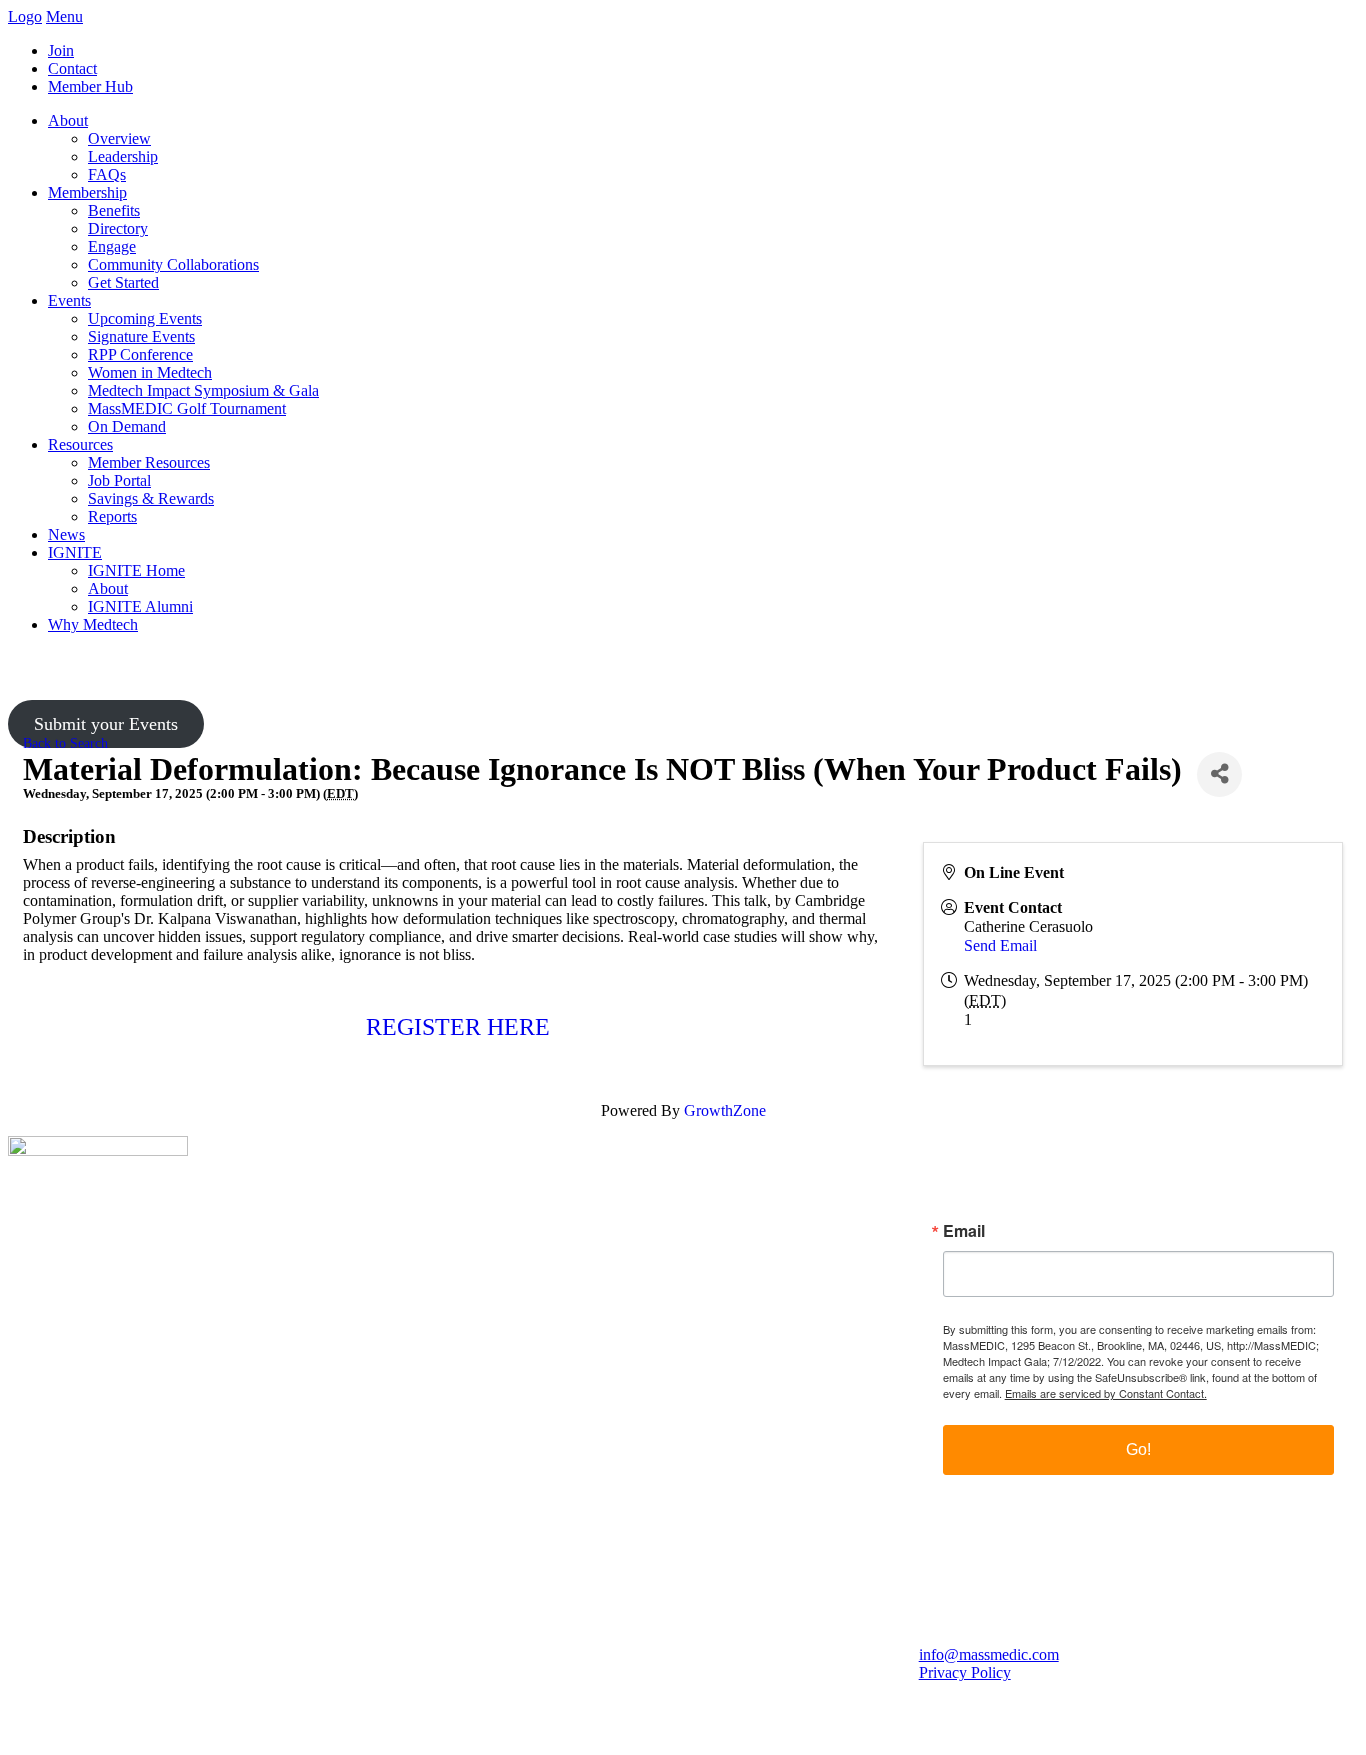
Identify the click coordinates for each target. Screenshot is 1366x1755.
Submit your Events (106, 724)
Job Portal (119, 480)
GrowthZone (725, 1110)
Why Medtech (93, 624)
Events (69, 300)
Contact (72, 68)
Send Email (1000, 945)
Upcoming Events (145, 318)
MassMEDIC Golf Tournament (187, 408)
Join (61, 50)
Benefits (114, 210)
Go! (1138, 1449)
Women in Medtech (150, 372)
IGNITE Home (136, 570)
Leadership (123, 156)
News (66, 534)
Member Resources (149, 462)
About (68, 120)
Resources (80, 444)
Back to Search (65, 743)
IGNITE (75, 552)
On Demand (127, 426)
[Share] (1219, 774)
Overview (119, 138)
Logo (25, 16)
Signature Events (141, 336)
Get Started (123, 282)
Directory (118, 228)
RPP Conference (140, 354)
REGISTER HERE (458, 1027)
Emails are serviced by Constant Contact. (1106, 1393)
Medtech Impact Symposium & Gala (203, 390)
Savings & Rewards (151, 498)
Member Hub (90, 86)
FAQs (107, 174)
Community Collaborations (173, 264)
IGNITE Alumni (140, 606)
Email (964, 1231)
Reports (112, 516)
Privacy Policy (965, 1672)
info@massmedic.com (989, 1654)
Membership (87, 192)
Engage (112, 246)
